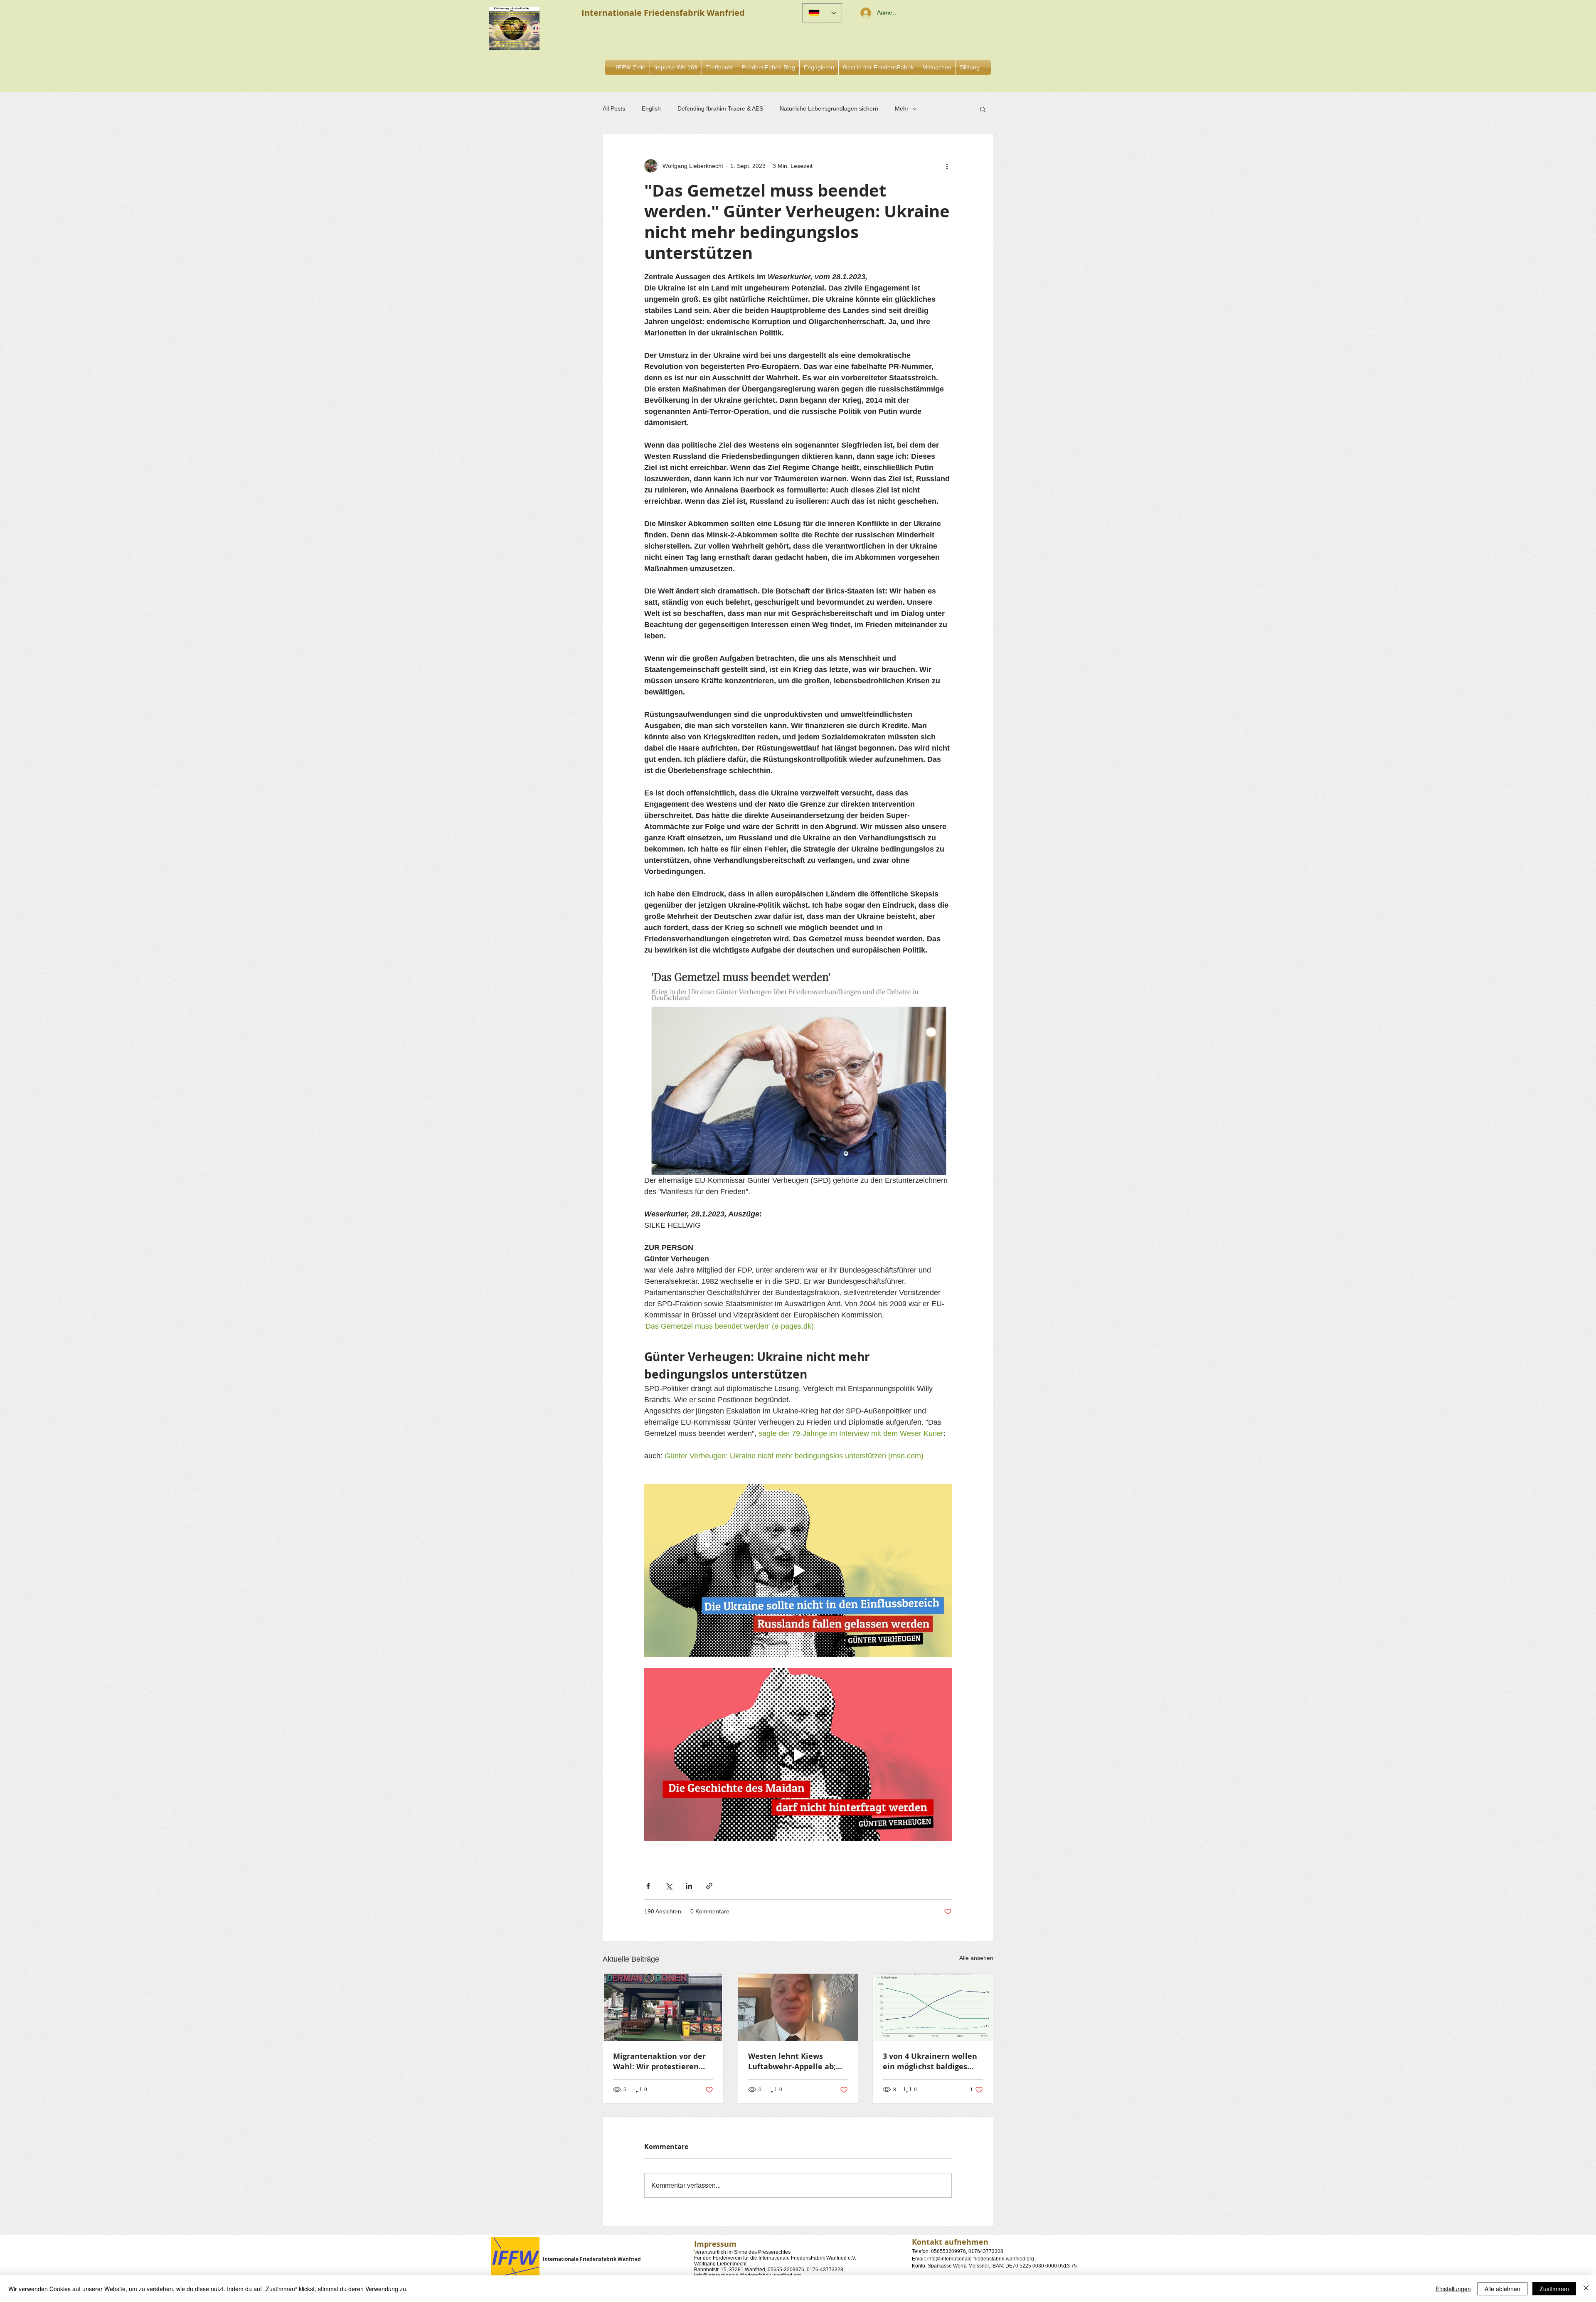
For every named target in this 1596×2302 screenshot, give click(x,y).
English (651, 108)
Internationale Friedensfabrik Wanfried (592, 2259)
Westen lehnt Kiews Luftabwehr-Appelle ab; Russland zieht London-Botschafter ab (792, 2061)
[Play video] (798, 1571)
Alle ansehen (976, 1958)
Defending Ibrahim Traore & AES (720, 108)
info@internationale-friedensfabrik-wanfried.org (981, 2259)
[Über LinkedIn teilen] (689, 1886)
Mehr (902, 108)
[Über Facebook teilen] (648, 1886)
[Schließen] (1586, 2289)
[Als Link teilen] (709, 1886)
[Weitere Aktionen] (947, 166)
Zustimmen (1554, 2289)
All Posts (614, 108)
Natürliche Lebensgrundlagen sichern (829, 108)
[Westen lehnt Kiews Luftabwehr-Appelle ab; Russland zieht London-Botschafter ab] (798, 2007)
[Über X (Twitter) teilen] (669, 1886)
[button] (819, 68)
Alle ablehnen (1502, 2289)
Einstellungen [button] (1453, 2289)
